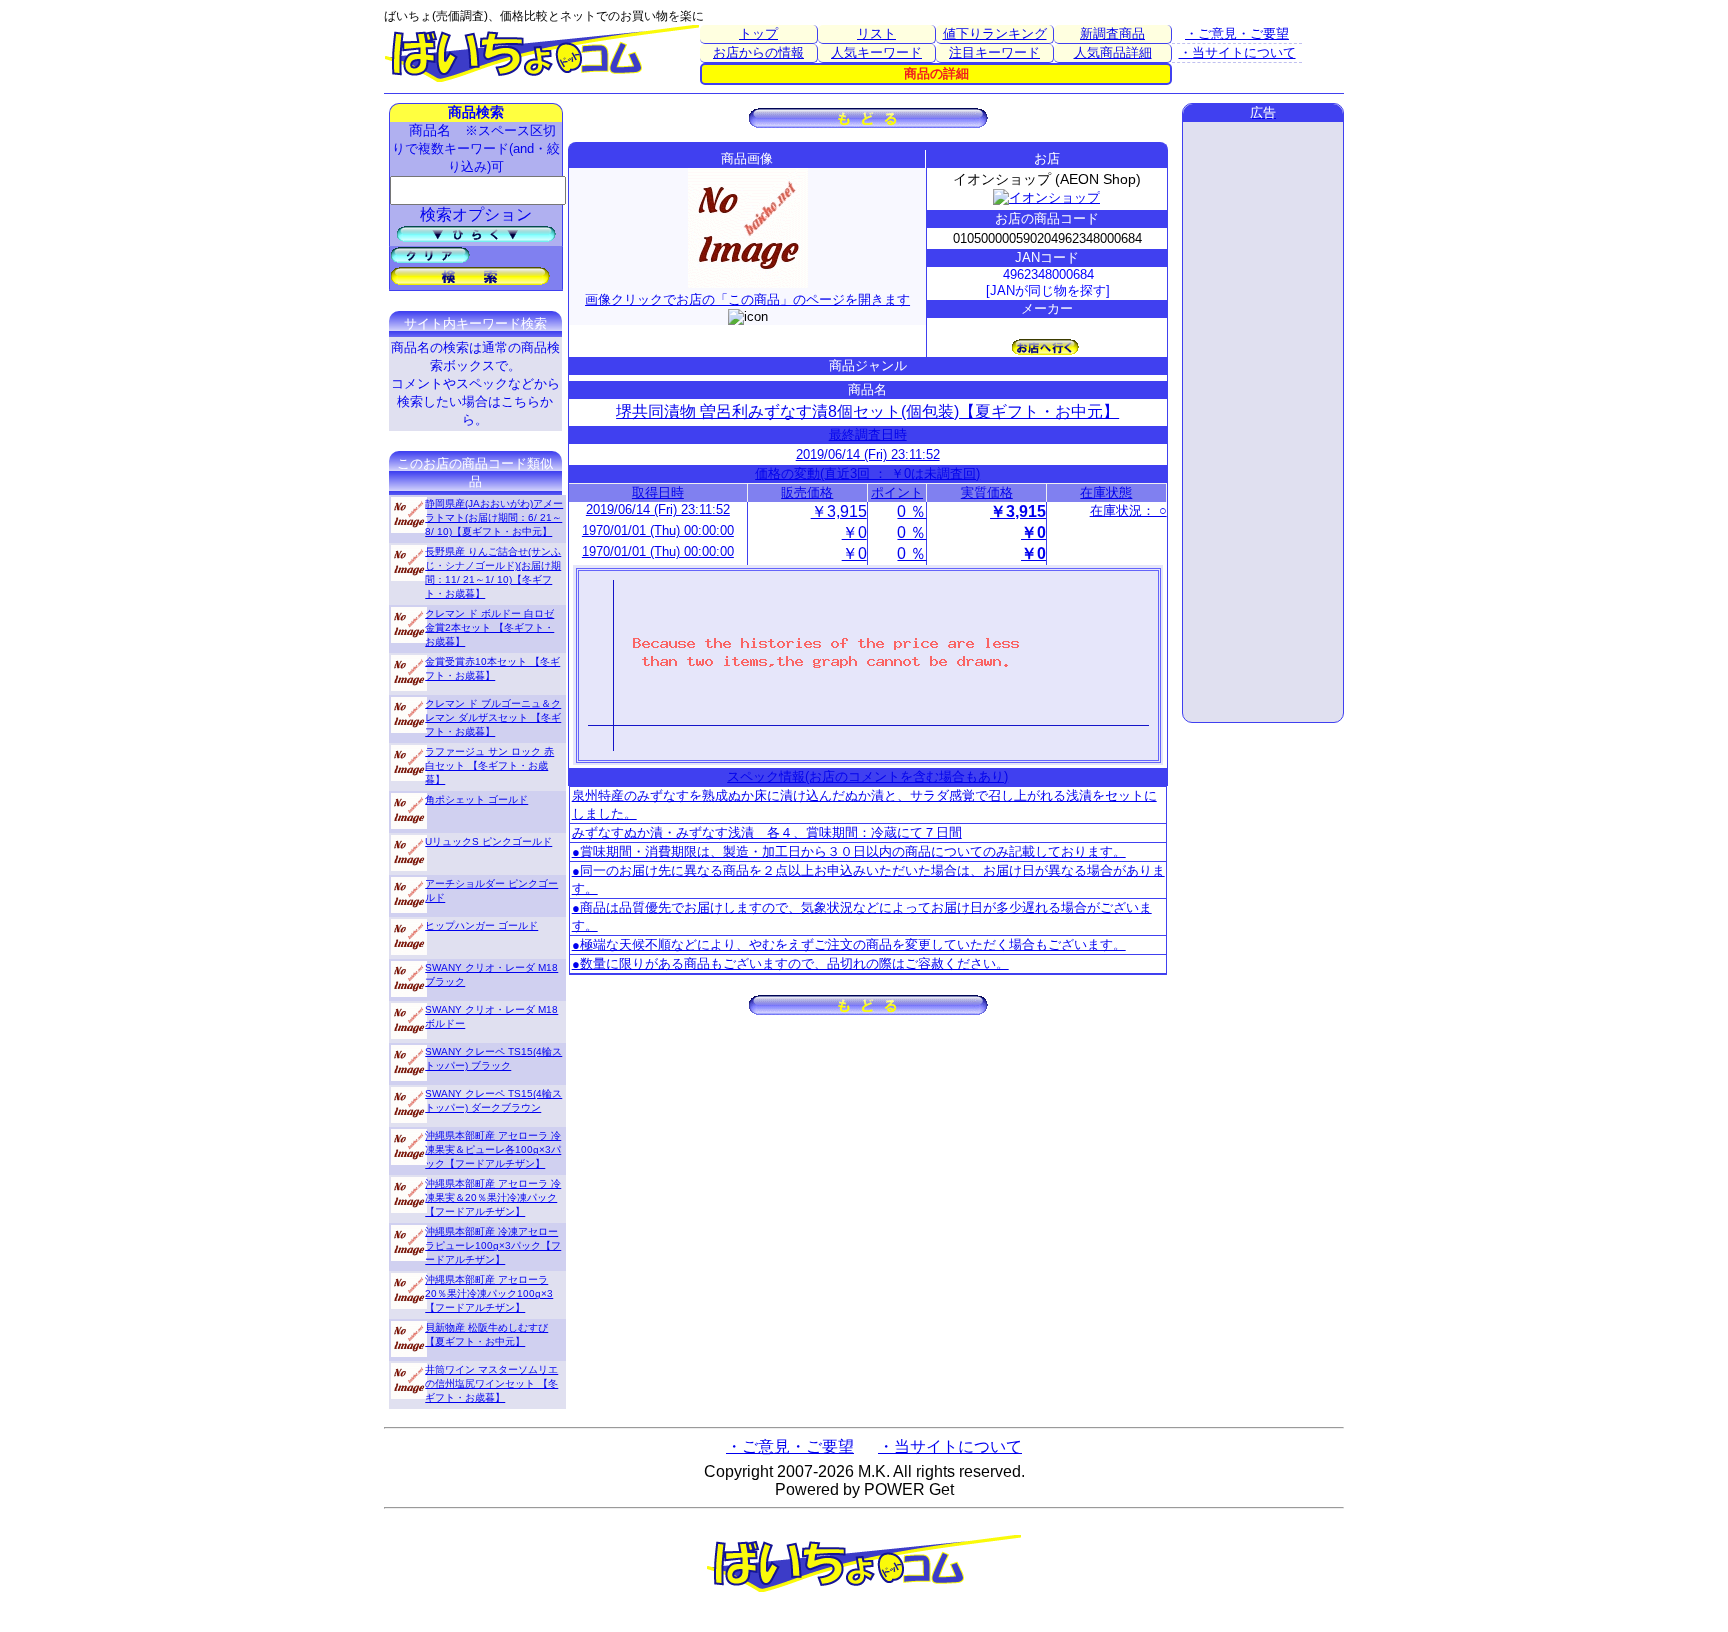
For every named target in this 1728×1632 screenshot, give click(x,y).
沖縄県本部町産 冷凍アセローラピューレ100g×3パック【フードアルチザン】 (493, 1245)
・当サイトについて (1237, 52)
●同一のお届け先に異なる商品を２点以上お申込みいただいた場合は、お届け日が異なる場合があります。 (868, 879)
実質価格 (987, 492)
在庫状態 (1106, 492)
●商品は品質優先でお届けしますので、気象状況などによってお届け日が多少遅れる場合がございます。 (862, 916)
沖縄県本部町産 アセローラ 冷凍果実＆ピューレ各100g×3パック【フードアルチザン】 (493, 1149)
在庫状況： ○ (1128, 510)
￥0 (854, 532)
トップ (758, 33)
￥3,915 (839, 511)
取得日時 (658, 492)
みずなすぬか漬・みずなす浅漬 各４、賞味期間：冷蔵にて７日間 (767, 832)
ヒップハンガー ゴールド (481, 925)
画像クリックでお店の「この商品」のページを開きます (747, 299)
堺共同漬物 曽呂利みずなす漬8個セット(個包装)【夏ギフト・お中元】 (867, 411)
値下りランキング (995, 33)
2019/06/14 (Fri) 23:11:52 (868, 454)
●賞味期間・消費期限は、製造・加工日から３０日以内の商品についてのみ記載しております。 (849, 851)
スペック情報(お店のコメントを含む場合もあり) (867, 776)
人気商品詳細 (1113, 52)
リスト (876, 33)
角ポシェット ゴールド (476, 799)
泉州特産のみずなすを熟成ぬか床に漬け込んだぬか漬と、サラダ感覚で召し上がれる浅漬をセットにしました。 (864, 804)
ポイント (897, 492)
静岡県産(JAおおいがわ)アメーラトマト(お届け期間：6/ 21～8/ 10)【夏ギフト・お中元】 (494, 517)
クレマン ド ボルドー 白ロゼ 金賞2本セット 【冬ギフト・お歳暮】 (489, 627)
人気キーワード (876, 52)
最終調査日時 (868, 434)
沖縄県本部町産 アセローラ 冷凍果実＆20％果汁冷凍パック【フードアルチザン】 (493, 1197)
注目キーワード (994, 52)
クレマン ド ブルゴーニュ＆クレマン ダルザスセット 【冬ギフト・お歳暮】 (493, 717)
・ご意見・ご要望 (1237, 33)
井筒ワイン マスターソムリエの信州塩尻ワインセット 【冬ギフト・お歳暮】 (491, 1383)
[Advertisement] (1263, 422)
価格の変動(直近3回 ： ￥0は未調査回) (867, 473)
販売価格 (807, 492)
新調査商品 (1112, 33)
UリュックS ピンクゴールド (488, 841)
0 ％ (911, 511)
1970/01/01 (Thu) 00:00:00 (658, 530)
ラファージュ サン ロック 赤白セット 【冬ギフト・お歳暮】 (489, 765)
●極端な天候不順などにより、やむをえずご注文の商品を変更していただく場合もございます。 (849, 944)
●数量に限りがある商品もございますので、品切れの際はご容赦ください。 (790, 963)
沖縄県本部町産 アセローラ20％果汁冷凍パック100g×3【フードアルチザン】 (489, 1293)
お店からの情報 (758, 52)
